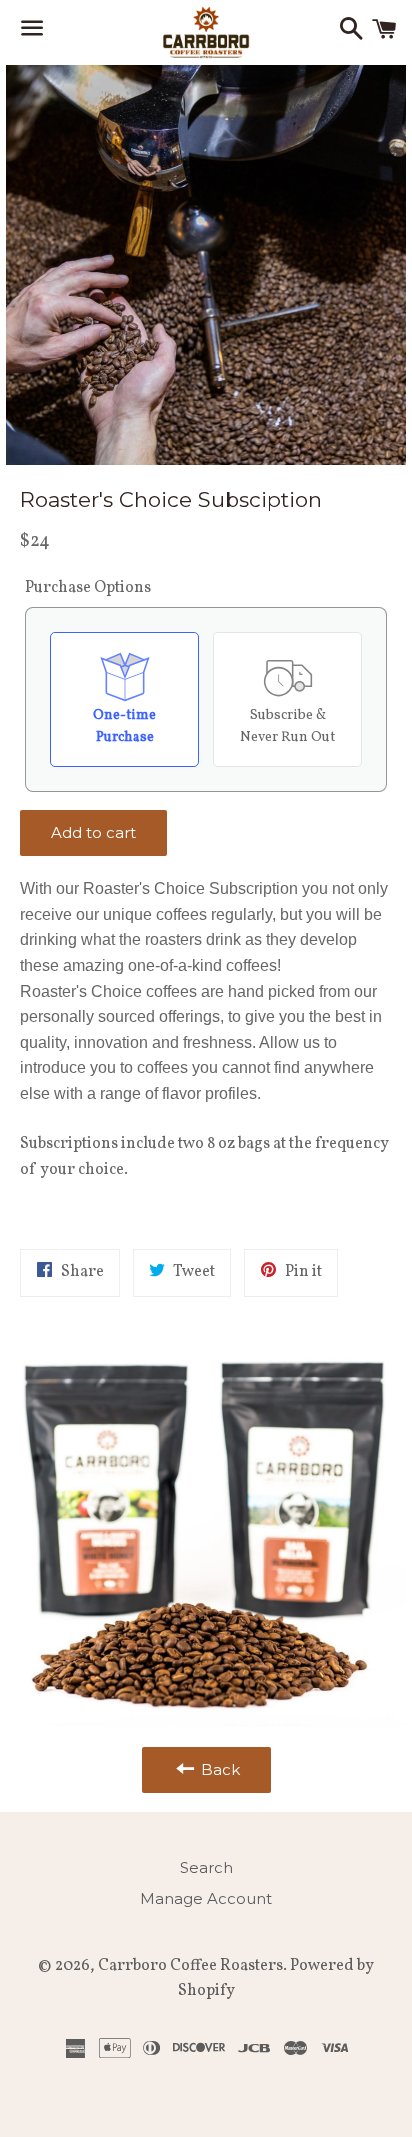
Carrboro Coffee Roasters (190, 1966)
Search (206, 1867)
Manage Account (206, 1898)
